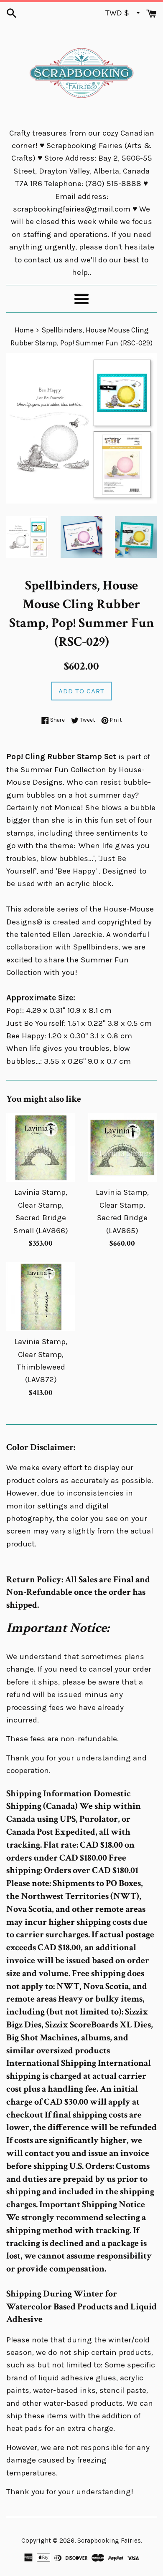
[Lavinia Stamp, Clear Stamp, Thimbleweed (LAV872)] (41, 1297)
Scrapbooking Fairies (109, 2541)
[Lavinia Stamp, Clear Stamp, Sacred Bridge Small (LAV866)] (41, 1147)
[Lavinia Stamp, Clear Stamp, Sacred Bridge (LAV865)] (122, 1147)
